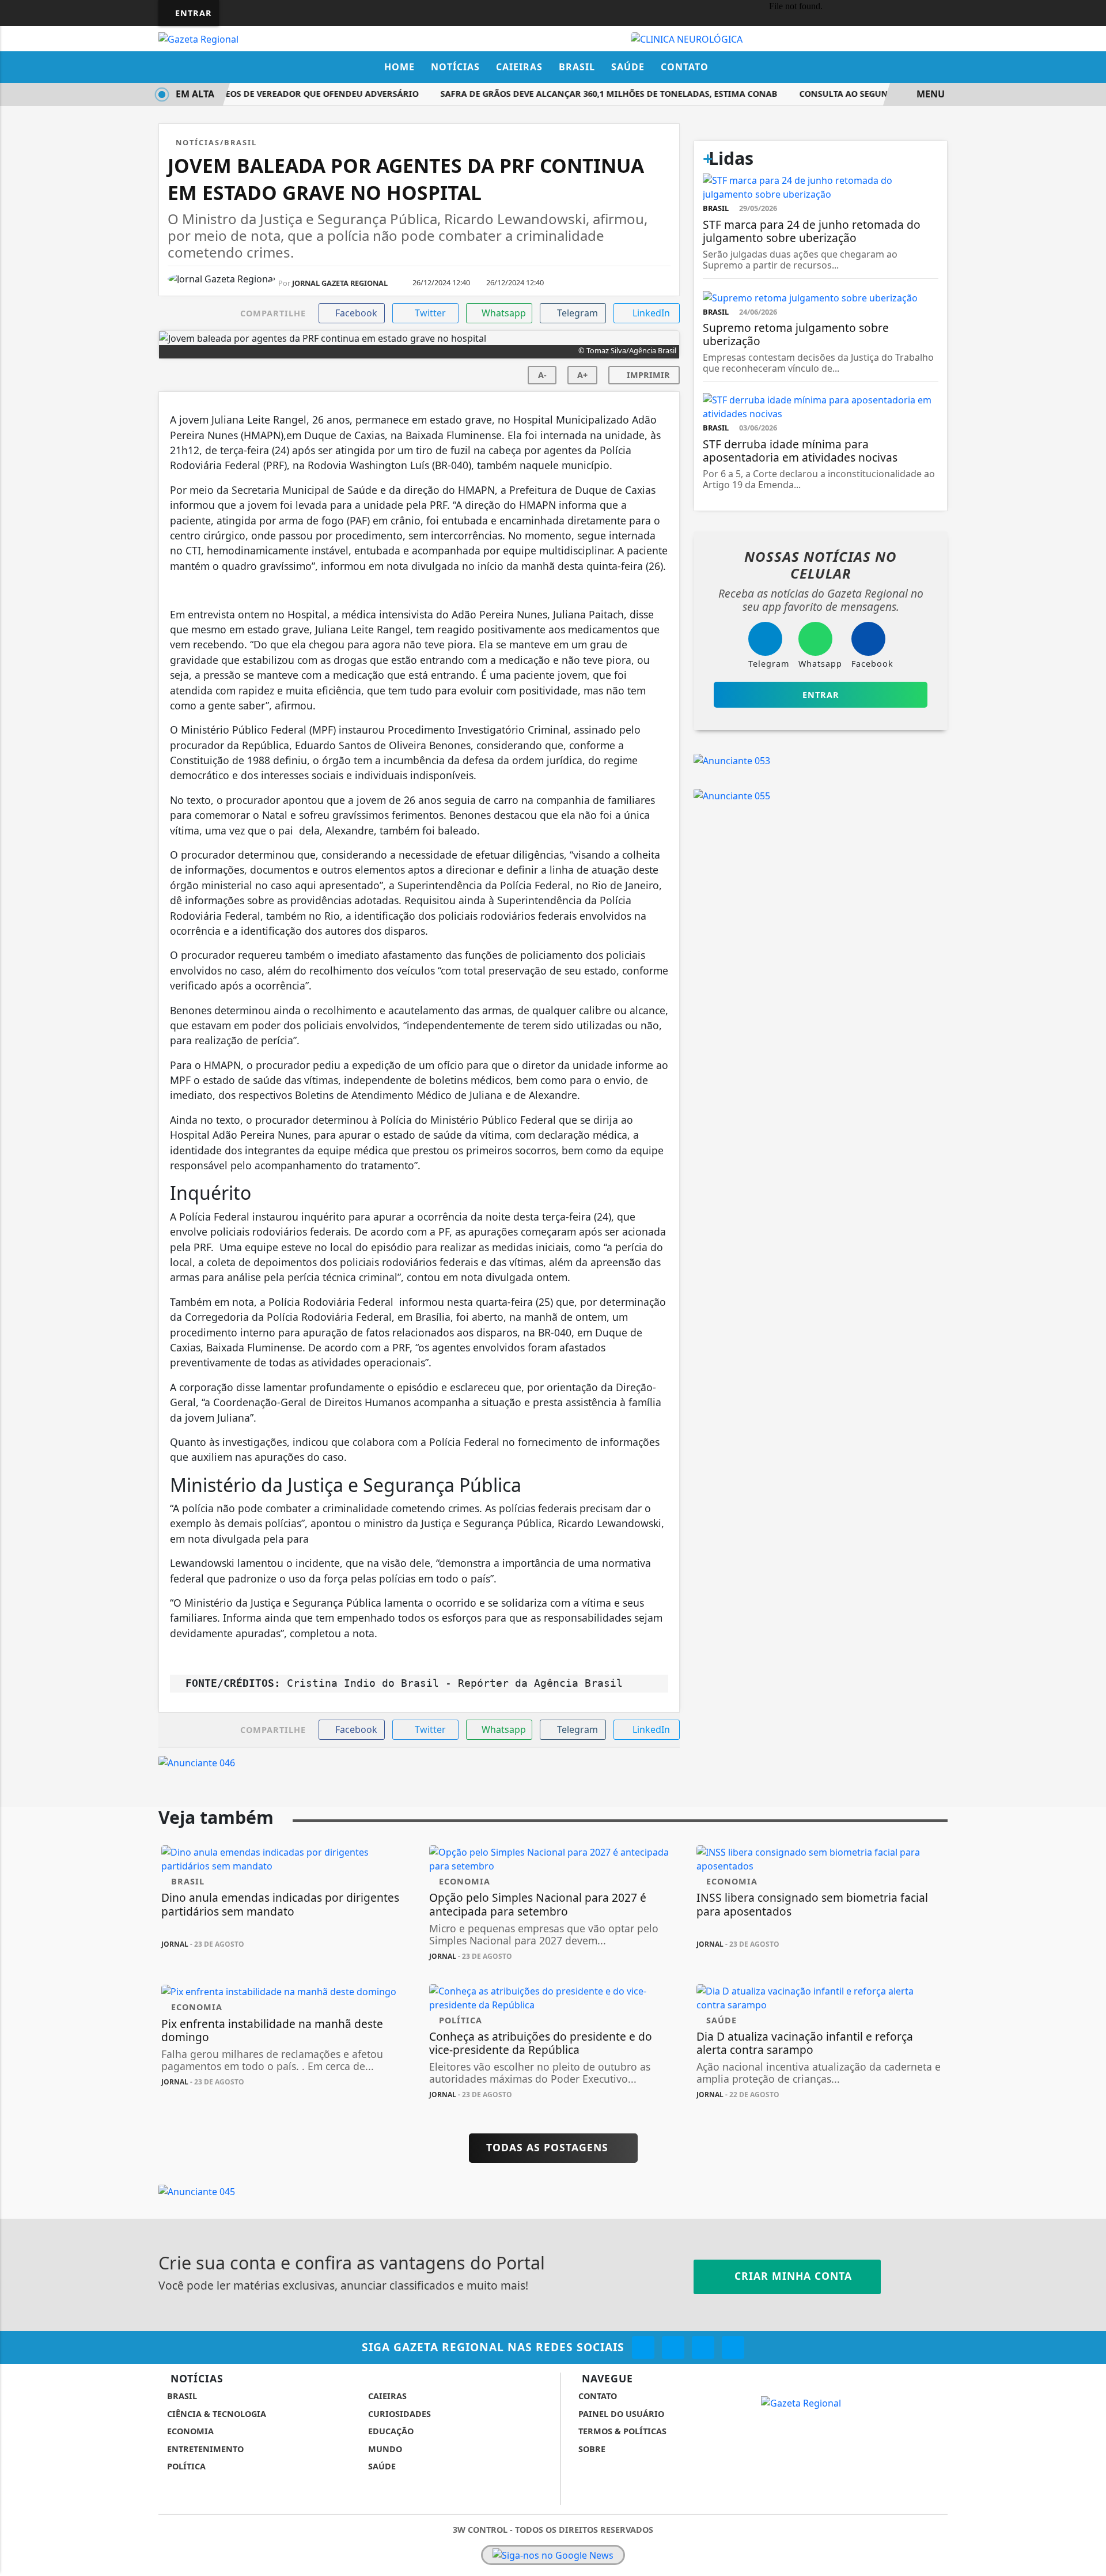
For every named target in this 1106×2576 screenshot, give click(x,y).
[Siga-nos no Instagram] (673, 2348)
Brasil (577, 67)
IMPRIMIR (647, 375)
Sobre (591, 2449)
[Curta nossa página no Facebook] (643, 2348)
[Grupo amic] (553, 2563)
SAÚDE (381, 2466)
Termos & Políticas (621, 2431)
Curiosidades (398, 2414)
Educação (390, 2431)
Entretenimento (204, 2449)
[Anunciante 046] (197, 1762)
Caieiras (519, 67)
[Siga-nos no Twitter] (703, 2348)
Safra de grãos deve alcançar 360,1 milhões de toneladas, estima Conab (592, 94)
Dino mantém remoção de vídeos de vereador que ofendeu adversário (236, 94)
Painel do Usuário (620, 2414)
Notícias (455, 67)
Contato (685, 67)
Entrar (192, 13)
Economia (189, 2431)
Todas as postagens (549, 2147)
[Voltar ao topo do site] (1090, 1546)
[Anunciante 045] (197, 2191)
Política (185, 2466)
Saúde (628, 67)
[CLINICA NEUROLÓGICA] (687, 38)
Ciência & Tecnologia (215, 2414)
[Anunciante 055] (732, 795)
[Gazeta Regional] (198, 38)
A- (542, 375)
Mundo (384, 2449)
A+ (582, 375)
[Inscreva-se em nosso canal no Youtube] (733, 2348)
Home (399, 67)
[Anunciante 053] (732, 760)
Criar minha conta (791, 2276)
